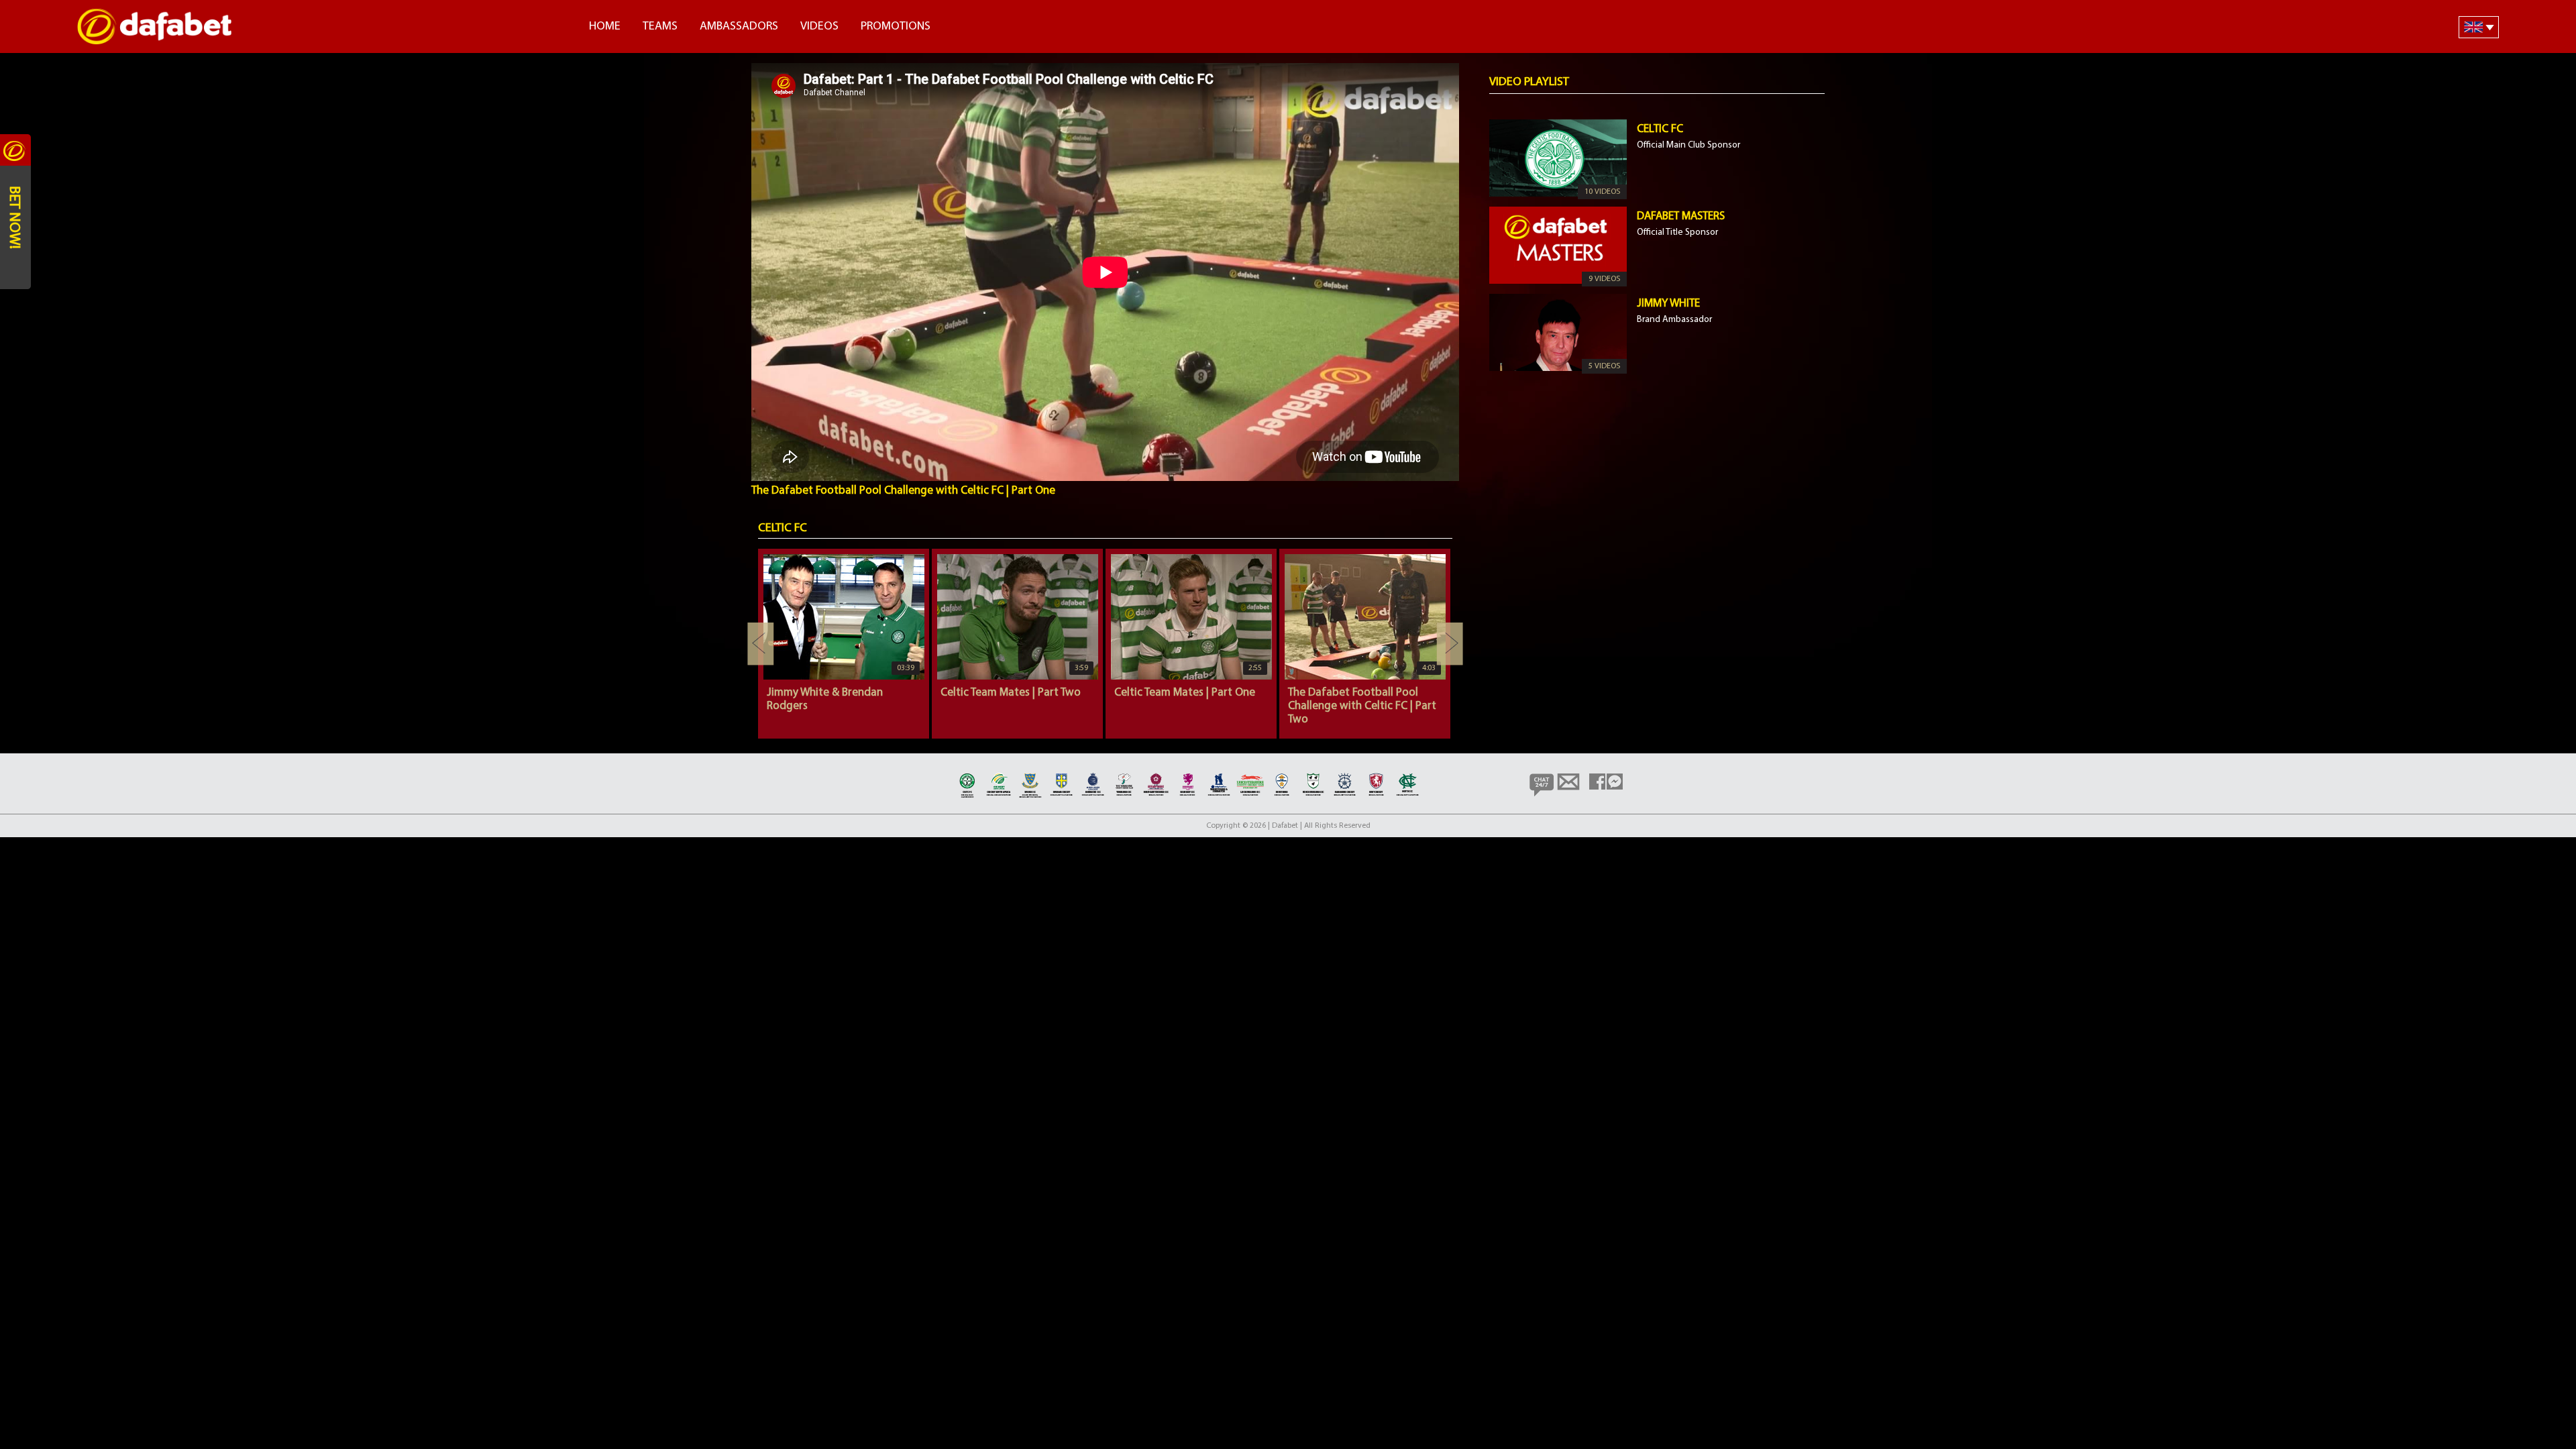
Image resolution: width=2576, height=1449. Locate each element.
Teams (660, 27)
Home (605, 27)
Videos (819, 27)
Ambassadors (739, 27)
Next (1450, 644)
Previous (761, 644)
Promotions (896, 27)
